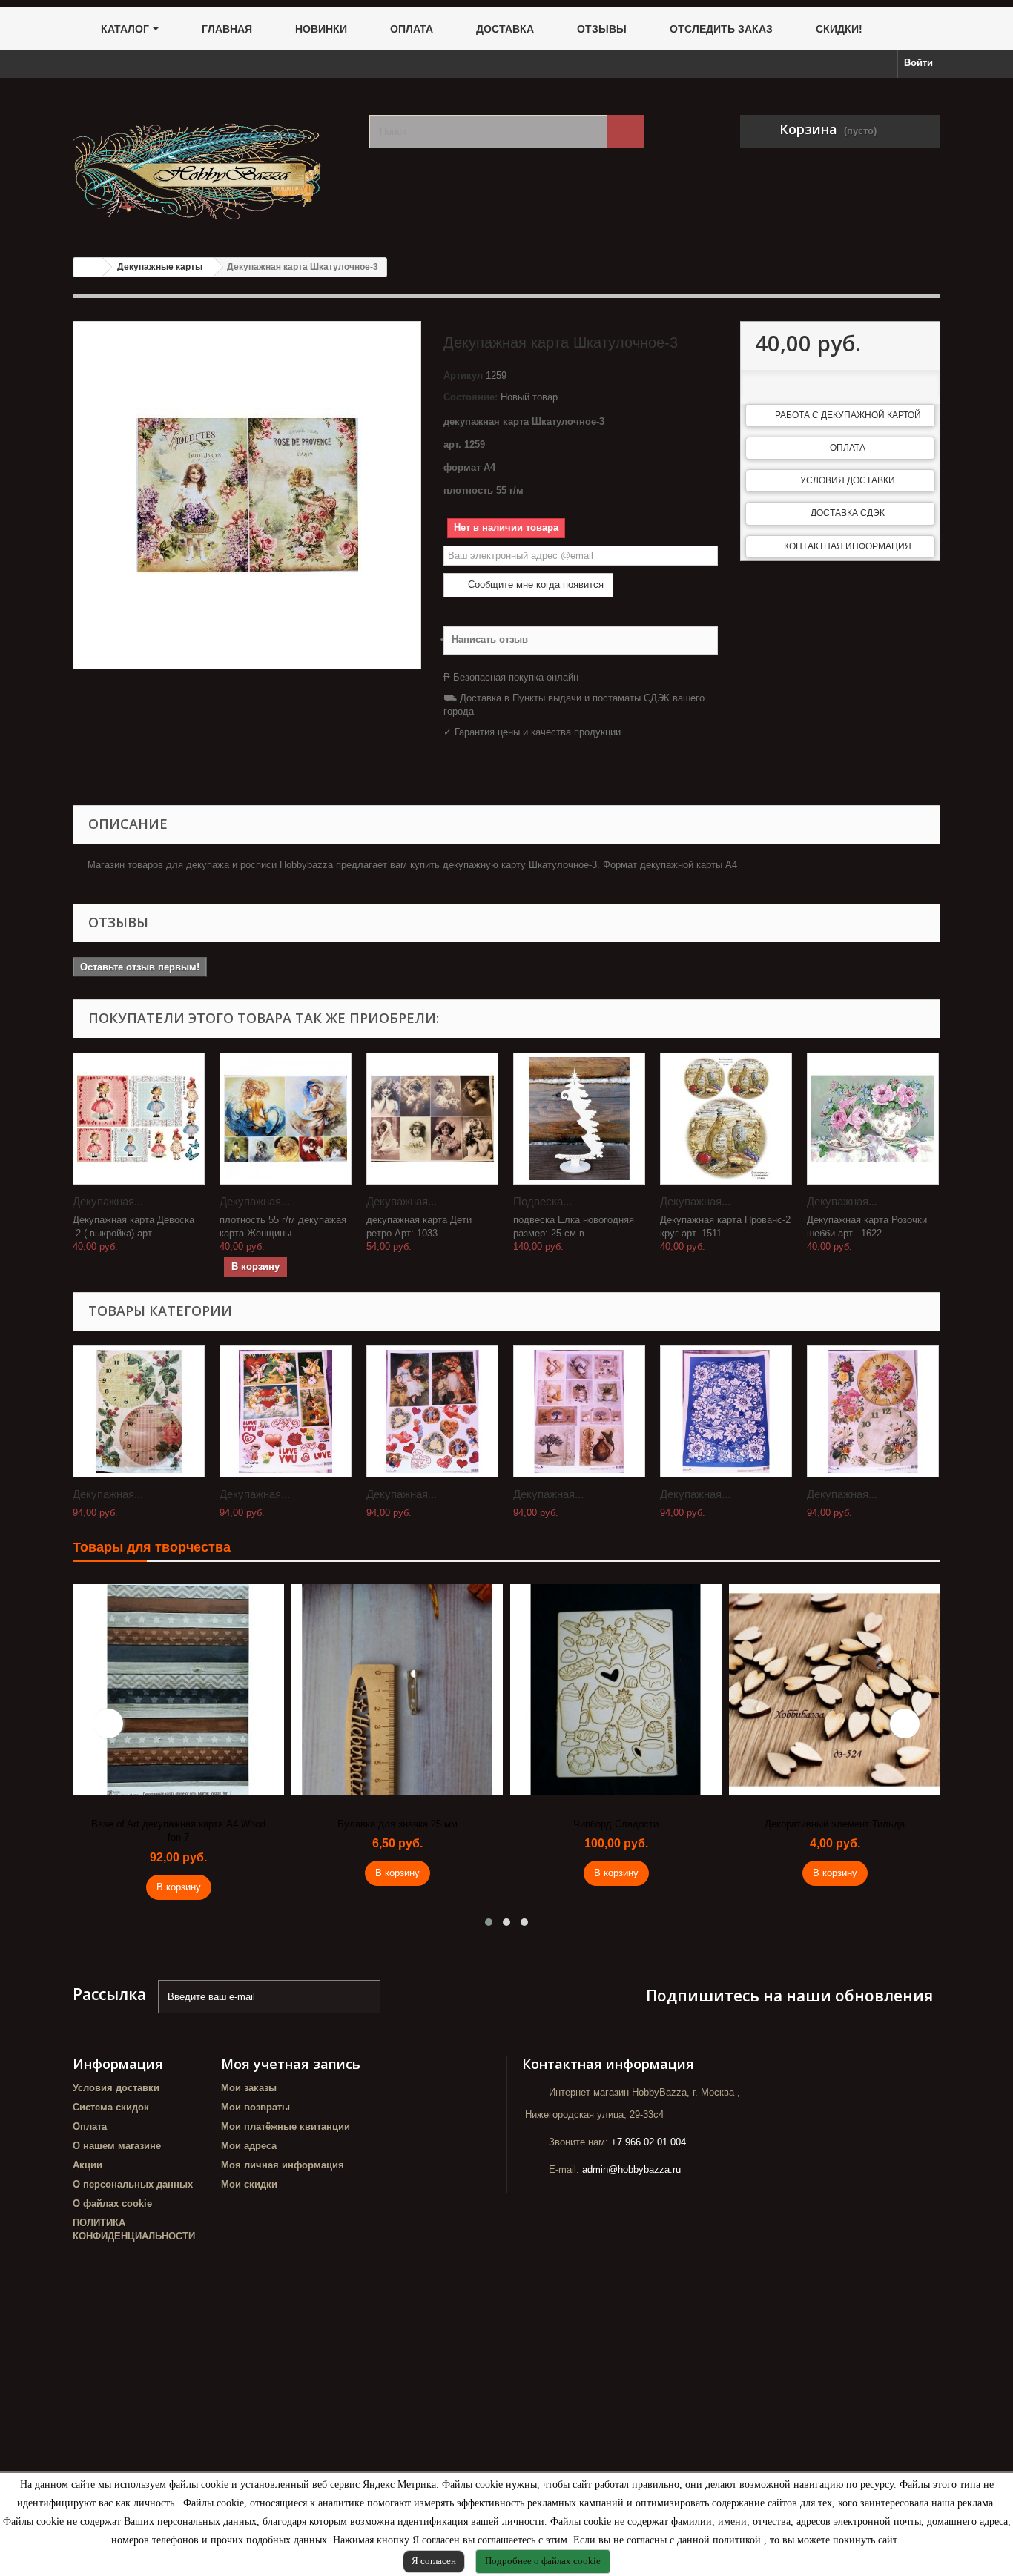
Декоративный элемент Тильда (835, 1824)
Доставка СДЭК (848, 513)
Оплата (848, 448)
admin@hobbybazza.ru (631, 2169)
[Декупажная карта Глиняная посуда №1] (579, 1411)
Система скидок (111, 2107)
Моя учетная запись (291, 2064)
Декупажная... (108, 1201)
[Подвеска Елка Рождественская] (579, 1119)
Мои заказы (249, 2088)
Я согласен (434, 2561)
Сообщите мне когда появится (534, 585)
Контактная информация (848, 546)
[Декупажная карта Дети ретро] (432, 1119)
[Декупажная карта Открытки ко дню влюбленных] (286, 1411)
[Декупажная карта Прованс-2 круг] (726, 1119)
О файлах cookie (112, 2203)
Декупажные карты (160, 267)
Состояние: (471, 397)
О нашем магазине (117, 2146)
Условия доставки (848, 480)
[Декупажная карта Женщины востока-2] (286, 1119)
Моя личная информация (283, 2165)
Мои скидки (249, 2184)
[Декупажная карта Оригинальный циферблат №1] (873, 1411)
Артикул (463, 375)
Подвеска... (542, 1201)
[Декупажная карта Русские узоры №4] (726, 1411)
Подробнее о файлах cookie (543, 2561)
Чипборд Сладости (616, 1824)
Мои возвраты (255, 2107)
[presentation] (108, 1724)
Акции (88, 2165)
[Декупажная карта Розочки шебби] (873, 1119)
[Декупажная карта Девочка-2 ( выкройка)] (139, 1119)
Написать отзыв (490, 639)
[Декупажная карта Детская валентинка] (432, 1411)
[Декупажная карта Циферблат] (139, 1411)
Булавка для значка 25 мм (397, 1824)
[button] (489, 1922)
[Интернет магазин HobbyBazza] (210, 162)
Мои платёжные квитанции (286, 2126)
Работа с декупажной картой (848, 415)
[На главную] (88, 267)
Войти (918, 63)
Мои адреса (249, 2146)
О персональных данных (133, 2184)
